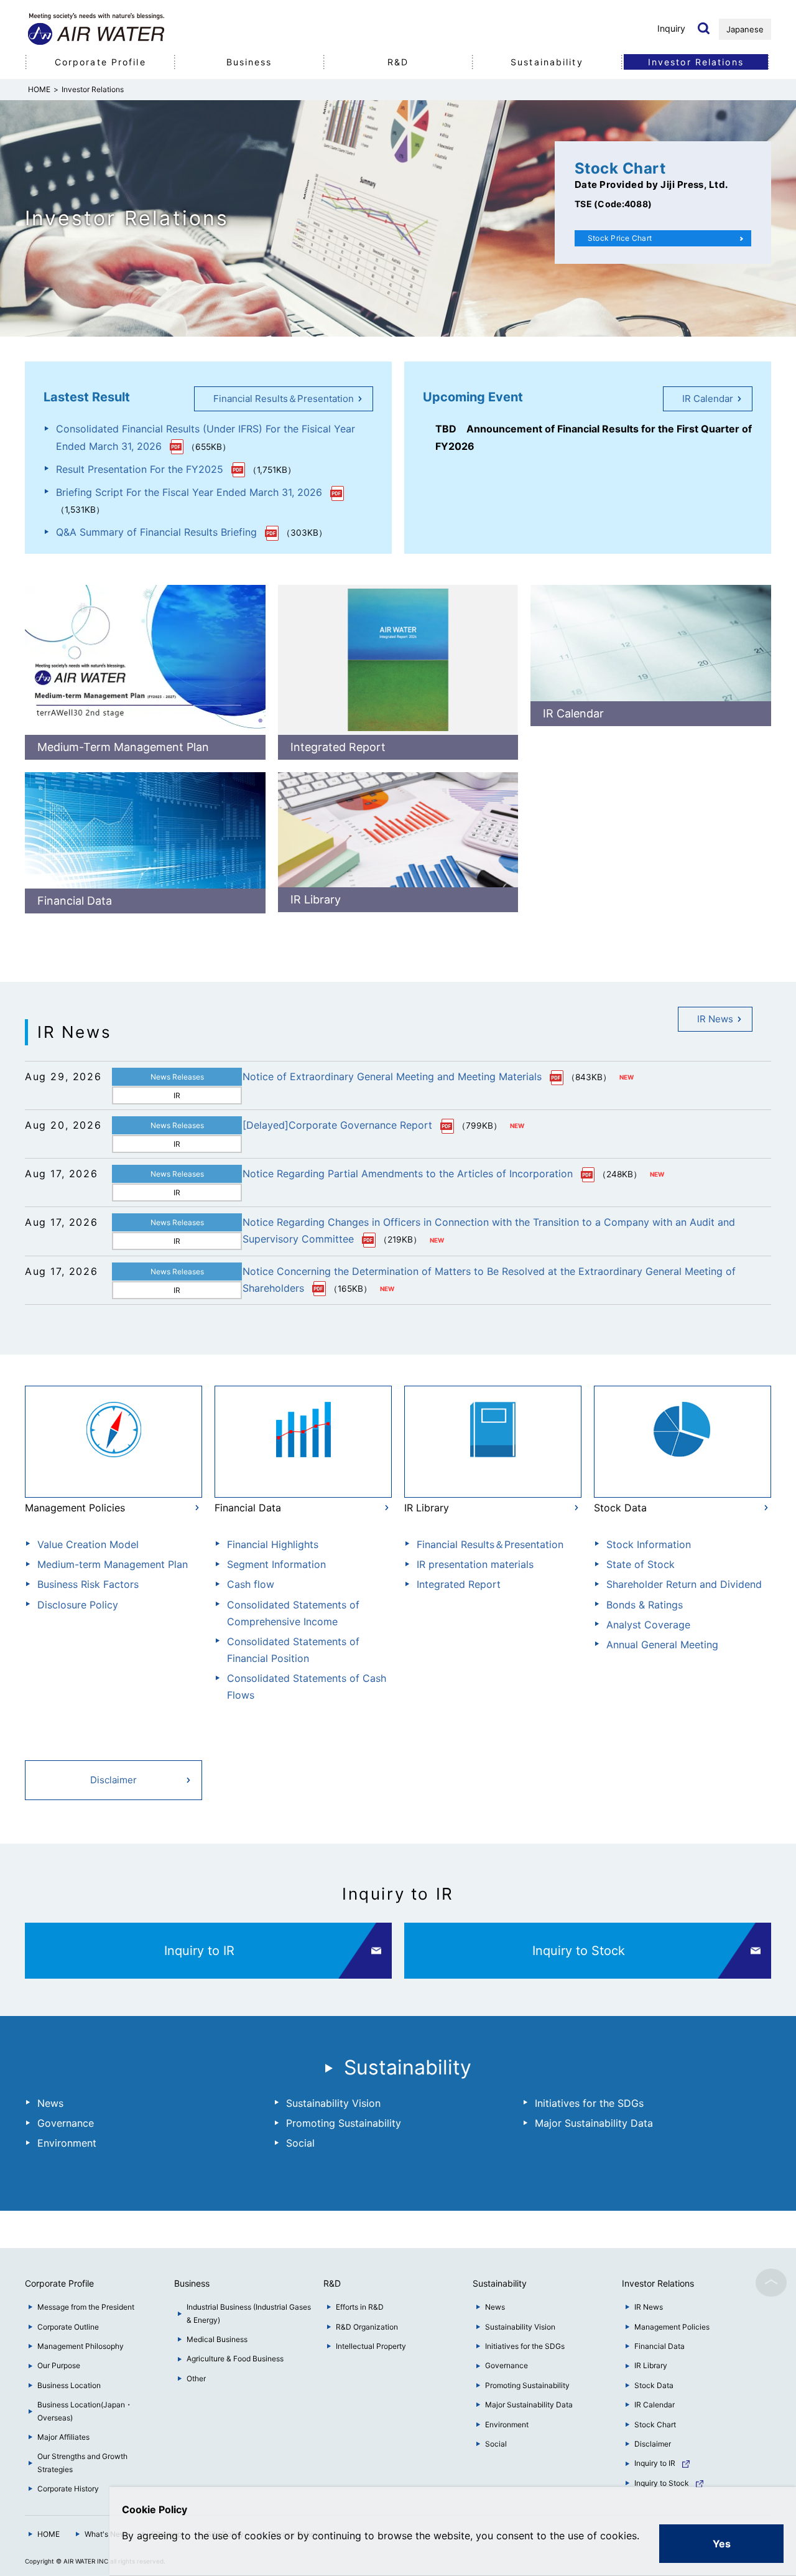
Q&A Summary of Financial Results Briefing (156, 532)
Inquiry (671, 28)
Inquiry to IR (199, 1951)
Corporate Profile (100, 62)
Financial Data (75, 901)
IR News (715, 1019)
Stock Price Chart (620, 238)
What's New (105, 2534)
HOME (49, 2534)
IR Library (316, 899)
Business (249, 62)
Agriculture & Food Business (235, 2359)
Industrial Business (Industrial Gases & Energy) (249, 2313)
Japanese (745, 29)
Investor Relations (696, 62)
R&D (398, 62)
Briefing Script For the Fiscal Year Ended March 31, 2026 (189, 492)
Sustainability (547, 62)
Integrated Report (338, 747)
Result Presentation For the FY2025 (140, 469)
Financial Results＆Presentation (284, 399)
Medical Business (217, 2339)
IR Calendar (708, 399)
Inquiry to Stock (579, 1951)
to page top (771, 2282)
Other (196, 2378)
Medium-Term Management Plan (123, 747)
